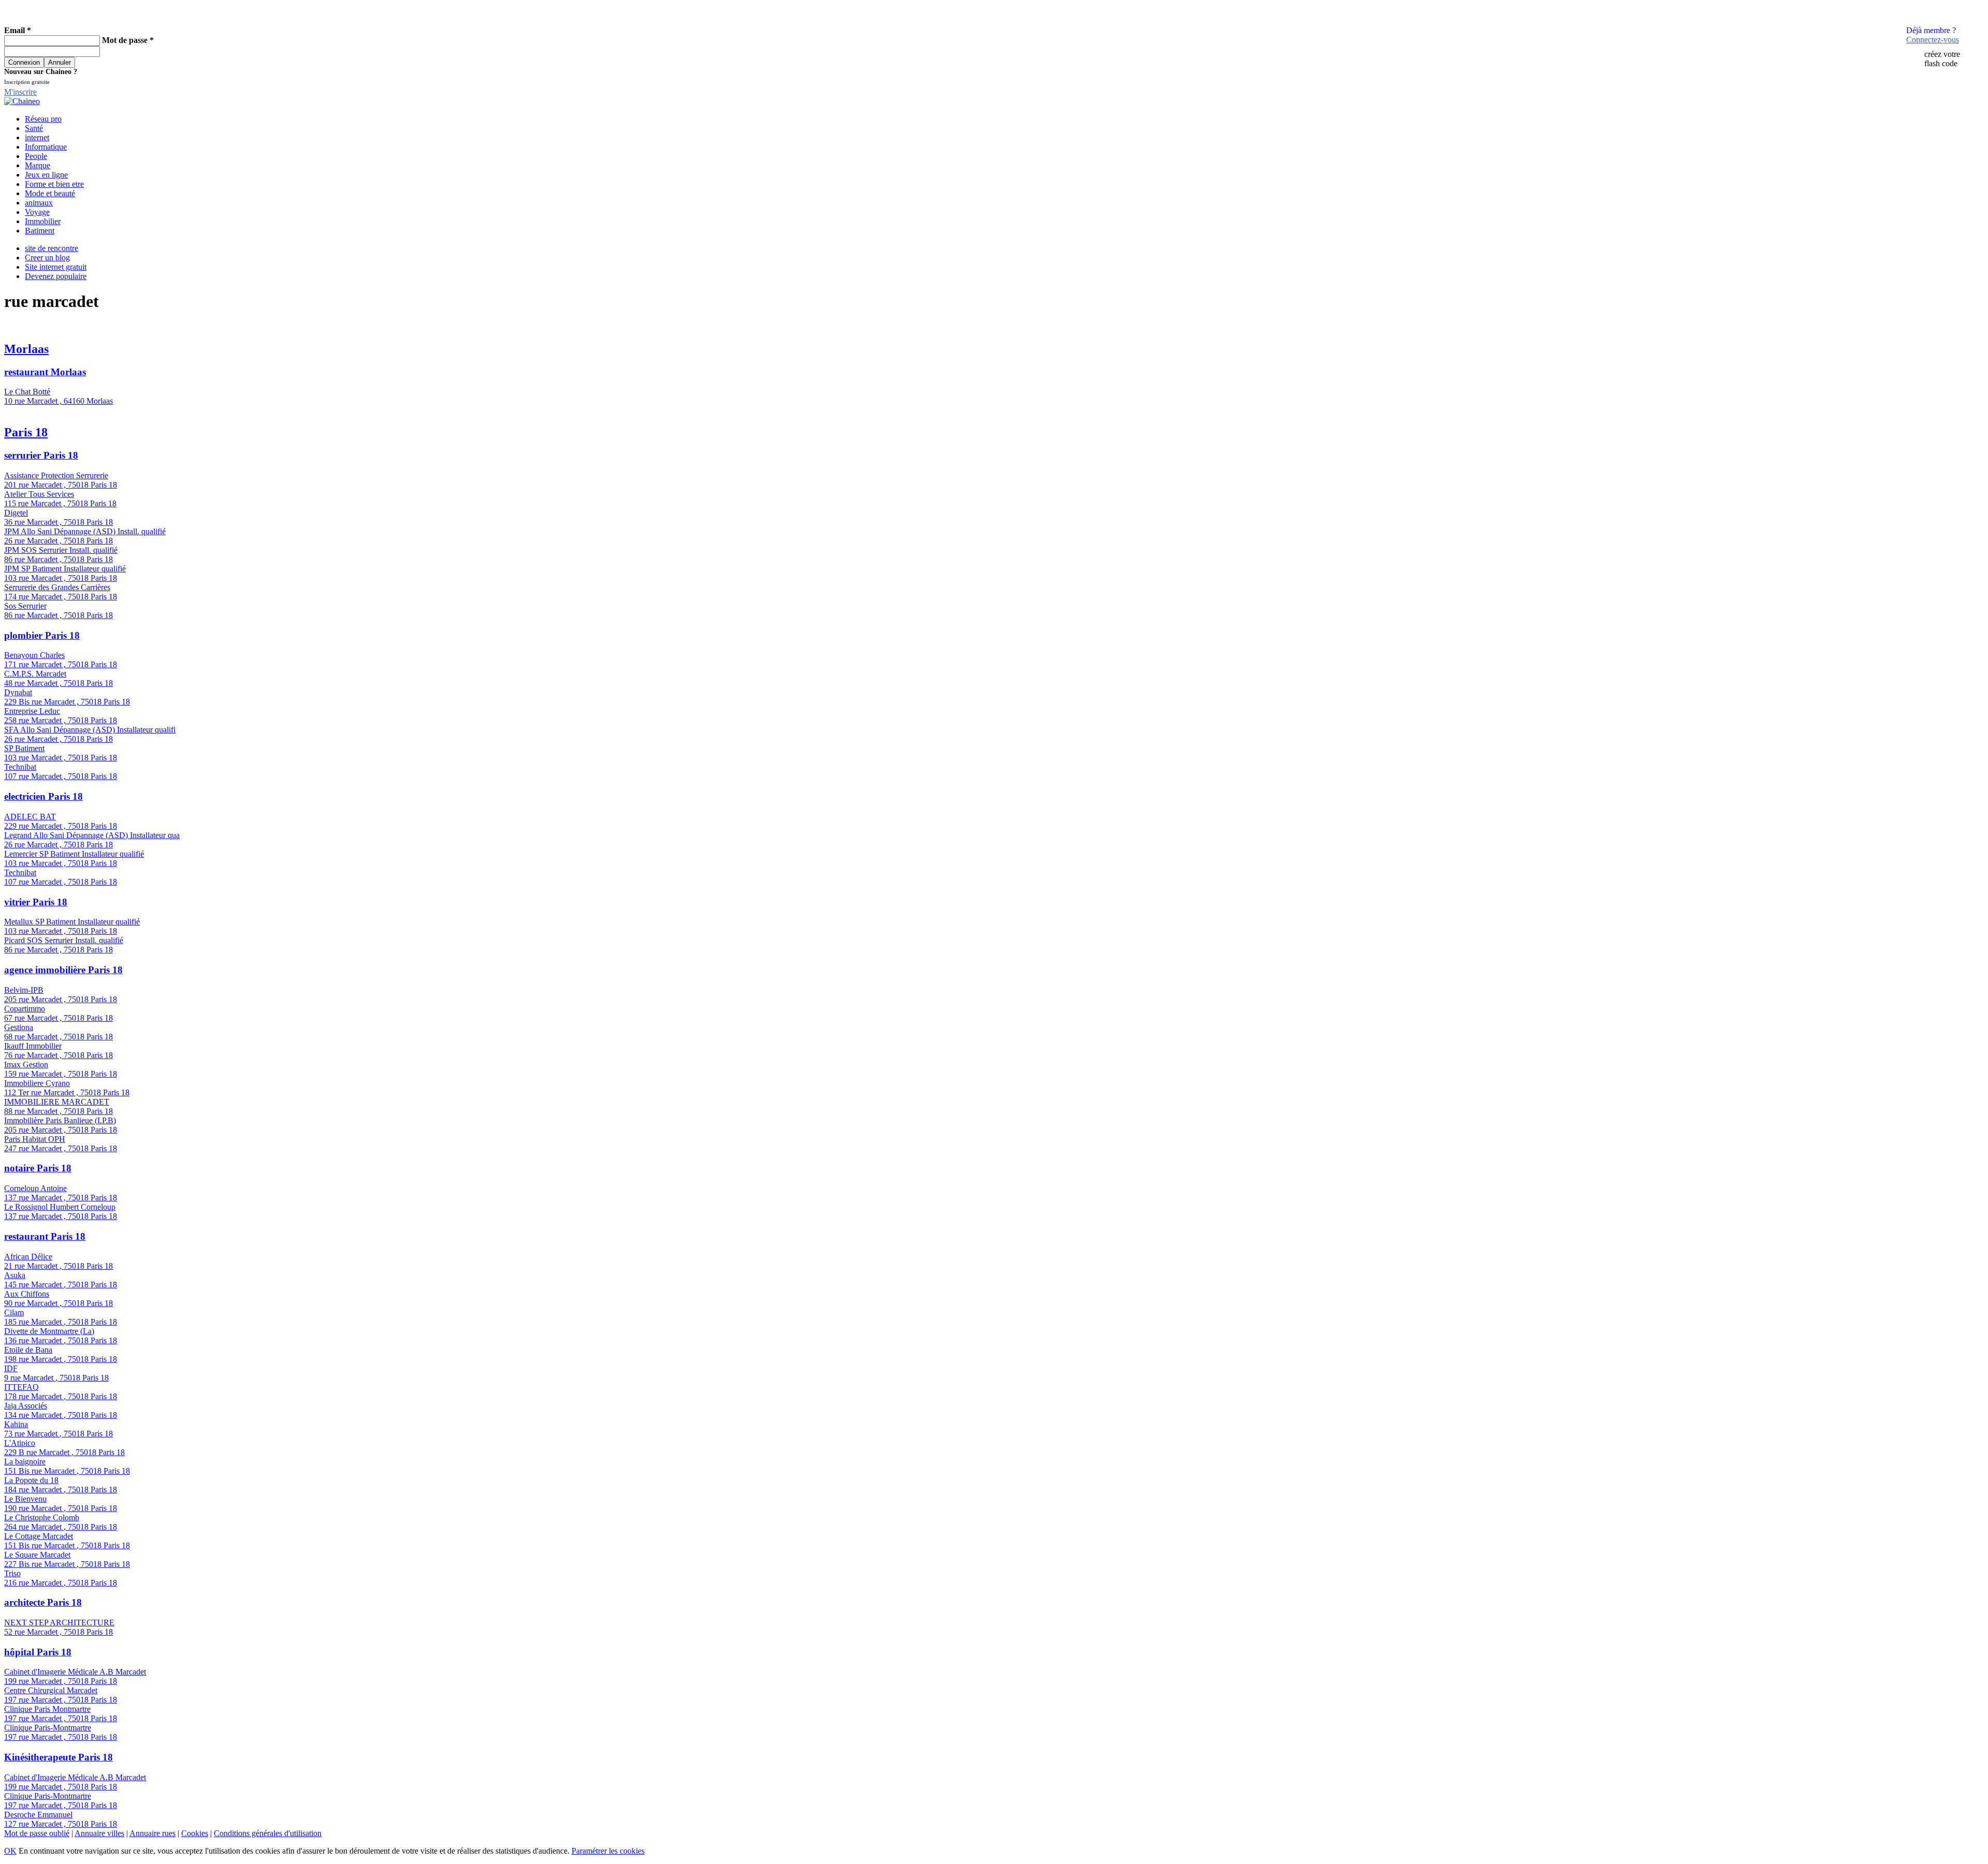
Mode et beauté (50, 193)
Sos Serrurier (25, 606)
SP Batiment (24, 748)
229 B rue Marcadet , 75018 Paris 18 (64, 1452)
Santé (34, 128)
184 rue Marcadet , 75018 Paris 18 (61, 1489)
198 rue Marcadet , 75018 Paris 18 (61, 1359)
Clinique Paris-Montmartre (48, 1728)
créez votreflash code (1942, 59)
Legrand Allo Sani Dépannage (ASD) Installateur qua (92, 835)
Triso (12, 1573)
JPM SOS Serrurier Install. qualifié (61, 550)
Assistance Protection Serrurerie (56, 475)
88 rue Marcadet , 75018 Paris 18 (59, 1111)
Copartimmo (25, 1009)
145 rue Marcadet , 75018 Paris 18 (61, 1285)
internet (37, 137)
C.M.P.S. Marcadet (35, 674)
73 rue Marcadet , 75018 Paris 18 (59, 1434)
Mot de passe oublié (37, 1833)
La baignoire (25, 1462)
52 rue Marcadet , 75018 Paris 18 (59, 1632)
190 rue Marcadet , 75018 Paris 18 (61, 1508)
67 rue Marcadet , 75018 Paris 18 (59, 1018)
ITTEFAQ (21, 1387)
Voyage (37, 212)
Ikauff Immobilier (33, 1046)
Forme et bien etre (54, 184)
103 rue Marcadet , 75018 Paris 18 (61, 578)
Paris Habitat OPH (35, 1139)
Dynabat (18, 692)
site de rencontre (52, 248)
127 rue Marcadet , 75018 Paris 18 (61, 1824)
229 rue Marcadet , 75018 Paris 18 (61, 826)
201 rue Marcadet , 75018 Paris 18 (61, 485)
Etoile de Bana (28, 1350)
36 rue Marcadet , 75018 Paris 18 (59, 522)
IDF (11, 1368)
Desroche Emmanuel (38, 1815)
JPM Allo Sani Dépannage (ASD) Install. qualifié (85, 531)
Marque (38, 165)
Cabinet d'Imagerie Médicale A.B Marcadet (75, 1672)
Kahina (16, 1424)
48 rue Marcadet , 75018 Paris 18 (59, 683)
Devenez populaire (56, 276)
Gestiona (19, 1027)
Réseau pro (43, 119)
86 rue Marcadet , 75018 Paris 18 (59, 559)
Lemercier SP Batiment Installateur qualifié (74, 854)
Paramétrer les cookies (608, 1851)
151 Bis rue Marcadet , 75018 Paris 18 (67, 1471)
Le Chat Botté (27, 392)
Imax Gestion (26, 1065)
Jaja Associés (26, 1406)
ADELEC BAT (30, 817)
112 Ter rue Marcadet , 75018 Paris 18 (67, 1092)
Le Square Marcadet (37, 1555)
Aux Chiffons (27, 1294)
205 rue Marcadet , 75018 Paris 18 (61, 999)
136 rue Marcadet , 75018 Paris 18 (61, 1340)
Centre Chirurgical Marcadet (51, 1690)
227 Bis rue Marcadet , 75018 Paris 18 (67, 1564)
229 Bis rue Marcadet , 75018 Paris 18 (67, 702)
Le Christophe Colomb (42, 1517)
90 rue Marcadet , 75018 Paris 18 (59, 1303)
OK (10, 1851)
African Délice (28, 1257)
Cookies (195, 1833)
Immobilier (43, 221)
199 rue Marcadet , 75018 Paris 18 (61, 1681)
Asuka (15, 1275)
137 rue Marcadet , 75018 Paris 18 (61, 1198)
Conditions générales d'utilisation (268, 1833)
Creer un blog (47, 258)
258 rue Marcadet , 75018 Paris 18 (61, 720)
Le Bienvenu (25, 1499)
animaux (39, 203)
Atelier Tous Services (39, 494)
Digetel (16, 513)
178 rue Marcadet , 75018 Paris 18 (61, 1396)
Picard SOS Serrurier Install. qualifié (64, 940)
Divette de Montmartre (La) (49, 1331)
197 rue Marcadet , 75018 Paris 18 (61, 1700)
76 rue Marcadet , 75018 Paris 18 (59, 1055)
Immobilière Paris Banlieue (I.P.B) (60, 1120)
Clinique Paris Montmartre (47, 1709)
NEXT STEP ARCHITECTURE (59, 1623)
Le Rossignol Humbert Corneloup (60, 1207)
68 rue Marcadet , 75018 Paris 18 (59, 1037)
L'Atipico (20, 1443)
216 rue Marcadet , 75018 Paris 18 (61, 1583)
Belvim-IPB (24, 990)
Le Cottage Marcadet (39, 1536)
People (36, 156)
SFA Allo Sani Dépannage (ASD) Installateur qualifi (90, 730)
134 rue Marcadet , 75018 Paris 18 (61, 1415)
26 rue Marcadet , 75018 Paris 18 (59, 541)
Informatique (46, 147)
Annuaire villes (99, 1833)
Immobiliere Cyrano (37, 1083)
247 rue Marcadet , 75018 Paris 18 (61, 1148)
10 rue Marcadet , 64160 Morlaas (59, 401)
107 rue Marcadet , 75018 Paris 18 (61, 776)
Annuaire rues (152, 1833)
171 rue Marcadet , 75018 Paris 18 (61, 664)
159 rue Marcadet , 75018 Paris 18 (61, 1074)
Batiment (40, 231)
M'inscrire (20, 92)
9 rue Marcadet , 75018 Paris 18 (56, 1378)
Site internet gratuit (56, 267)
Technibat (20, 767)
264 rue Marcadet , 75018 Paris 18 (61, 1527)
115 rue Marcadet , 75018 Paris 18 (60, 503)
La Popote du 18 (31, 1480)
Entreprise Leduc (32, 711)
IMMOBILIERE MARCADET (57, 1102)
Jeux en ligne (46, 175)
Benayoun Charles (34, 655)
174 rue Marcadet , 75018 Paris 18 (61, 597)
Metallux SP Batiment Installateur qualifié (72, 922)
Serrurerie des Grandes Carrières (57, 587)
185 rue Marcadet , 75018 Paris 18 (61, 1322)
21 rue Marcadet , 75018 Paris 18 (59, 1266)
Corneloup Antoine (35, 1188)
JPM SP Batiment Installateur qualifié (65, 569)
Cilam (14, 1312)
